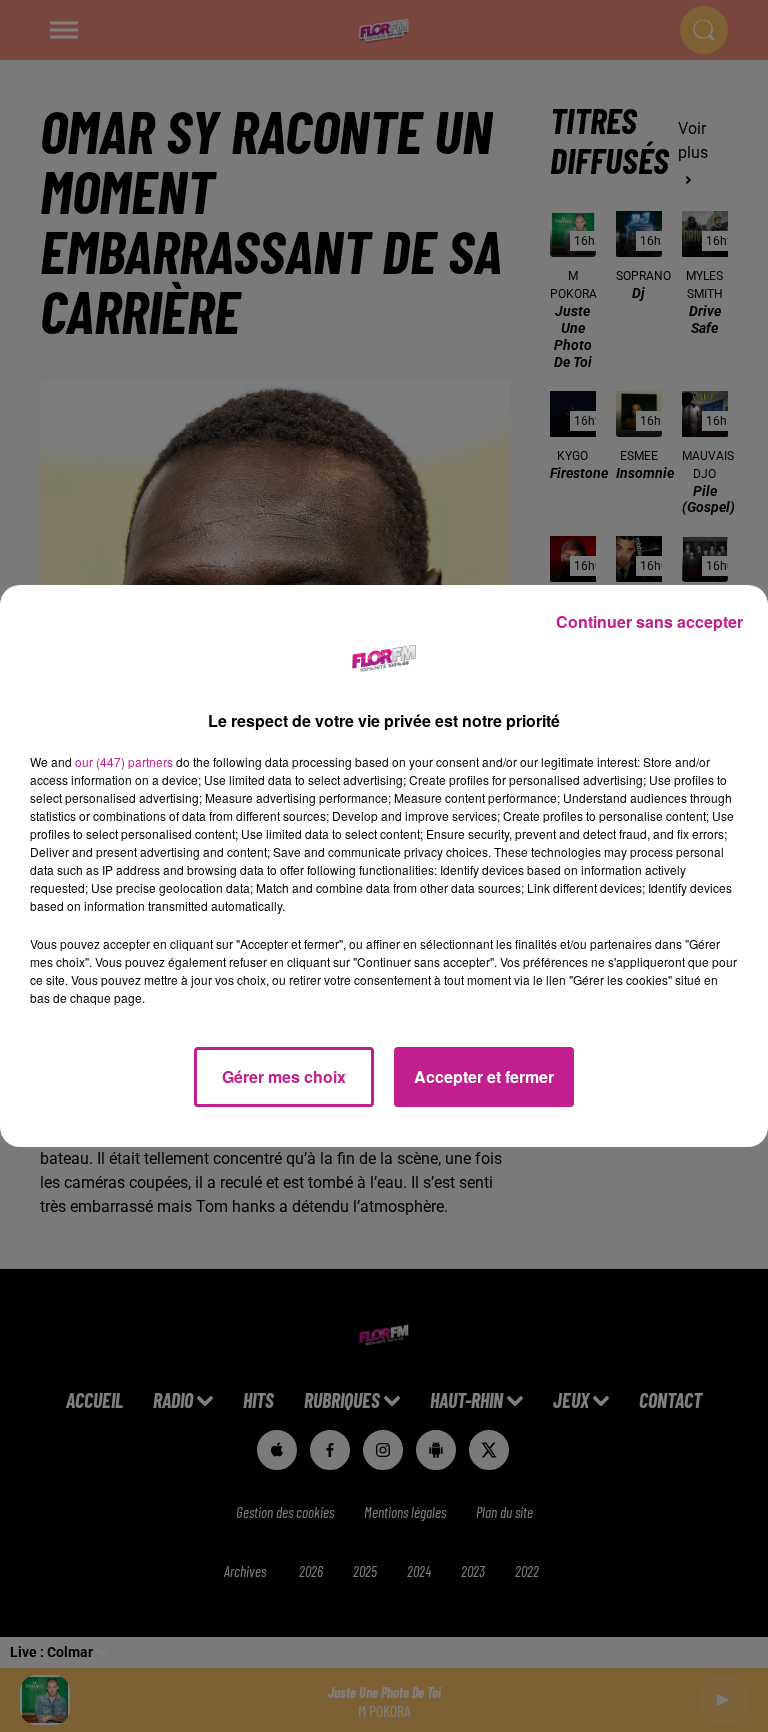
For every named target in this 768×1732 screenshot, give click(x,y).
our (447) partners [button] (124, 761)
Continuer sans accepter (649, 621)
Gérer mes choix (284, 1076)
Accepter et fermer (484, 1076)
